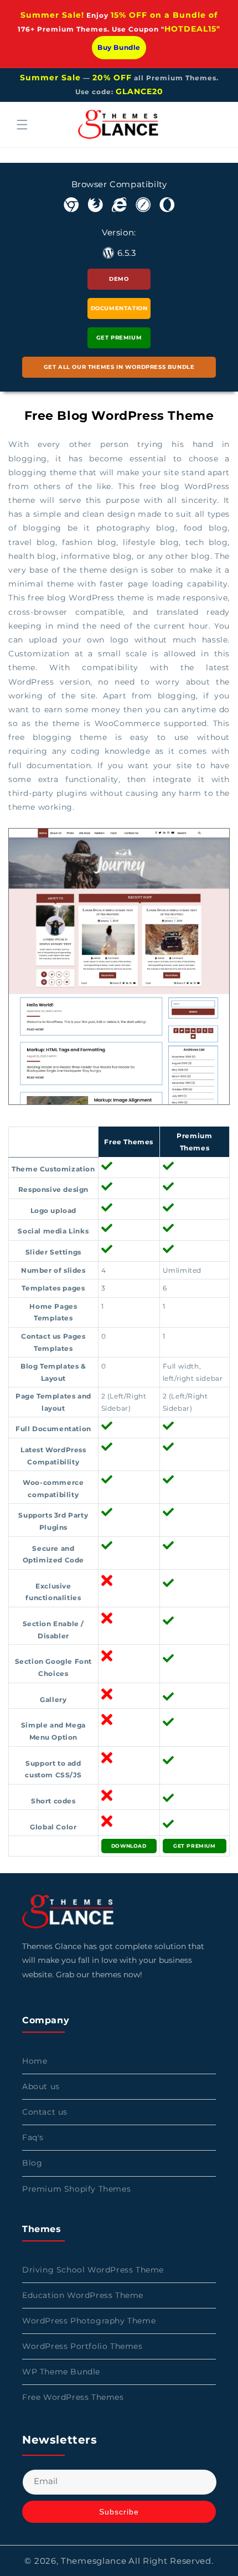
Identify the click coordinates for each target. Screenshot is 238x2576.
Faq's (33, 2137)
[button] (22, 125)
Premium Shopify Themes (76, 2189)
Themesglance (94, 2561)
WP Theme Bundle (61, 2372)
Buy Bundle (119, 47)
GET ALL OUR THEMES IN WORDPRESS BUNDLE (119, 367)
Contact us (45, 2112)
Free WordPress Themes (73, 2397)
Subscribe (119, 2512)
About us (41, 2086)
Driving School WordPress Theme (93, 2270)
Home (35, 2061)
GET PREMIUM (195, 1846)
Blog (32, 2163)
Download (129, 1846)
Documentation (119, 308)
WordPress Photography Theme (89, 2321)
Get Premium (119, 338)
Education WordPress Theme (83, 2295)
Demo (119, 279)
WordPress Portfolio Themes (82, 2346)
